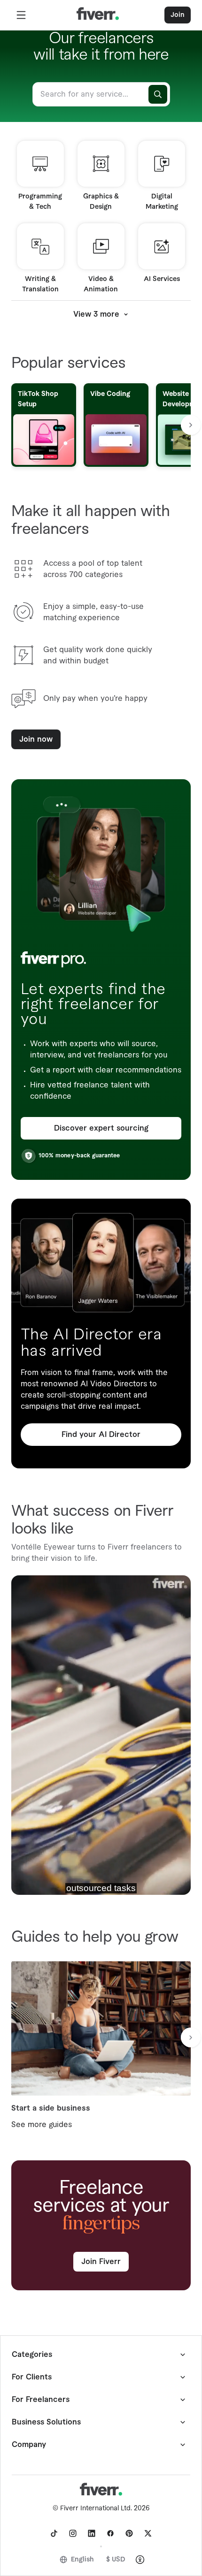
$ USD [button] (116, 2560)
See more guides (42, 2125)
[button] (21, 15)
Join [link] (178, 15)
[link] (54, 2533)
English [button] (82, 2560)
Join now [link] (36, 739)
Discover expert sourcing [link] (101, 1128)
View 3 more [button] (96, 314)
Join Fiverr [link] (101, 2262)
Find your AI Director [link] (101, 1435)
